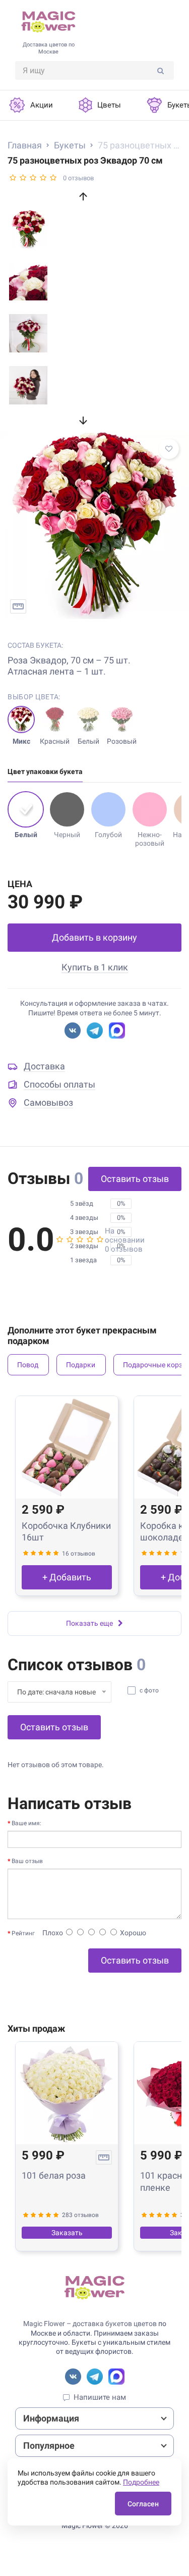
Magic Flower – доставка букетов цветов (90, 2324)
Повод (28, 1365)
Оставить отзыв (135, 1179)
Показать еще (89, 1623)
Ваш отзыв (27, 1861)
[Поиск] (161, 70)
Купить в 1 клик (95, 967)
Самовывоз (48, 1102)
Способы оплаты (59, 1084)
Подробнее (141, 2482)
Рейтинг (23, 1933)
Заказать (67, 2233)
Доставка (44, 1066)
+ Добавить (67, 1577)
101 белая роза (54, 2175)
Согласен (143, 2504)
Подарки (81, 1365)
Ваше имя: (26, 1823)
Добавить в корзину (94, 937)
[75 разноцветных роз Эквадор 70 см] (94, 525)
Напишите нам (100, 2397)
